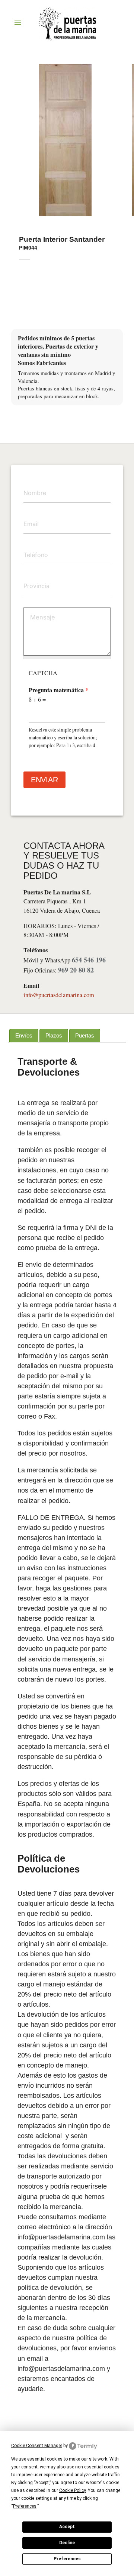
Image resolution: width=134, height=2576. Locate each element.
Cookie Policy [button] (72, 2490)
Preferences (67, 2559)
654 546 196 (89, 960)
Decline (67, 2543)
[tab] (24, 1036)
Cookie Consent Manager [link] (37, 2446)
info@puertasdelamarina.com (59, 995)
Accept (67, 2527)
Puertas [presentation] (85, 1035)
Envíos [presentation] (24, 1035)
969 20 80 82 (76, 970)
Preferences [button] (25, 2506)
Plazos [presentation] (54, 1035)
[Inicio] (67, 27)
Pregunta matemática (58, 690)
